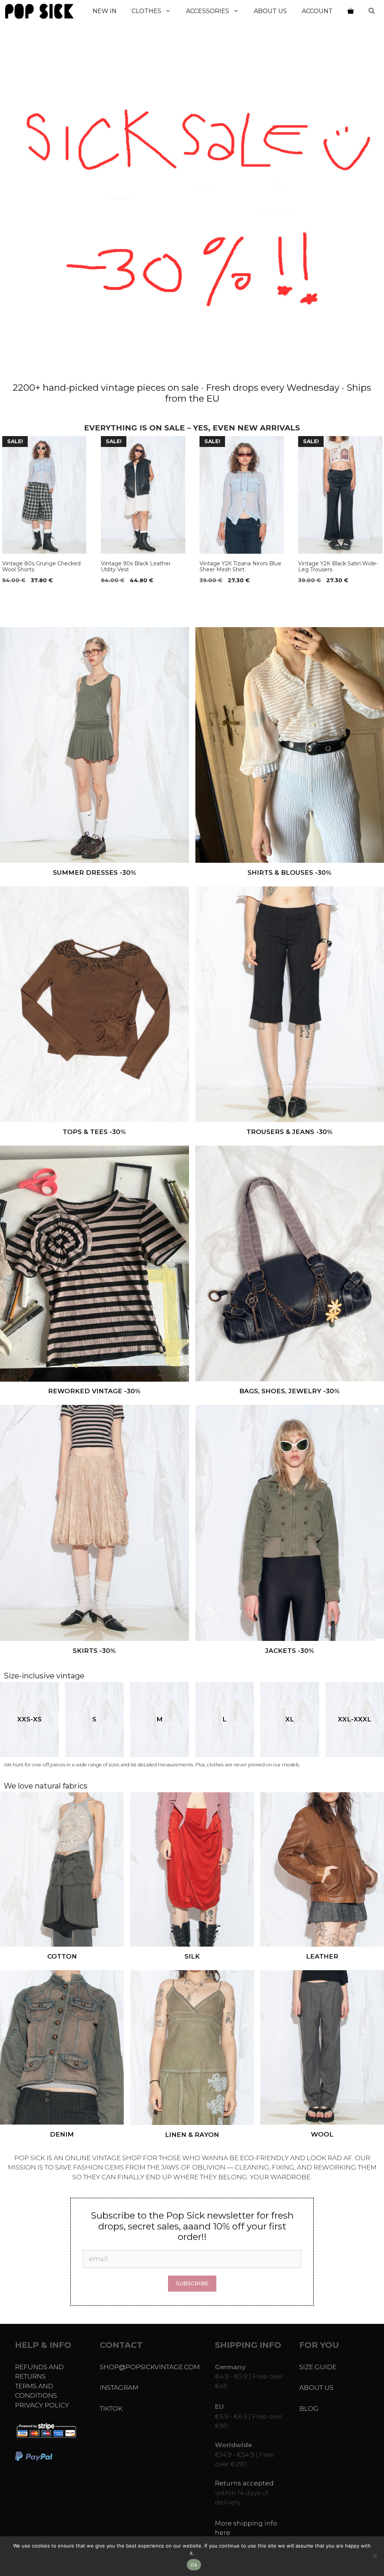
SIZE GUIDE (318, 2367)
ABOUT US (316, 2388)
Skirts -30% (94, 1651)
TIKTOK (111, 2409)
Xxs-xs (29, 1719)
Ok (194, 2565)
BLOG (309, 2409)
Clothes (146, 11)
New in (105, 11)
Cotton (62, 1956)
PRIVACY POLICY (42, 2405)
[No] (375, 2556)
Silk (192, 1956)
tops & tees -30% (94, 1132)
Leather (322, 1956)
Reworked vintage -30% (94, 1391)
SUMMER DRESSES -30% (94, 873)
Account (317, 11)
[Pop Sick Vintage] (39, 11)
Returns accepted (244, 2483)
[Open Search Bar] (372, 11)
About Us (270, 11)
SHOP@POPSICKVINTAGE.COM (150, 2367)
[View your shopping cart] (351, 11)
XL (290, 1719)
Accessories (208, 11)
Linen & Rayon (192, 2135)
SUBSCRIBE (192, 2283)
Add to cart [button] (22, 596)
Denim (62, 2134)
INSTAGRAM (119, 2388)
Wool (322, 2134)
